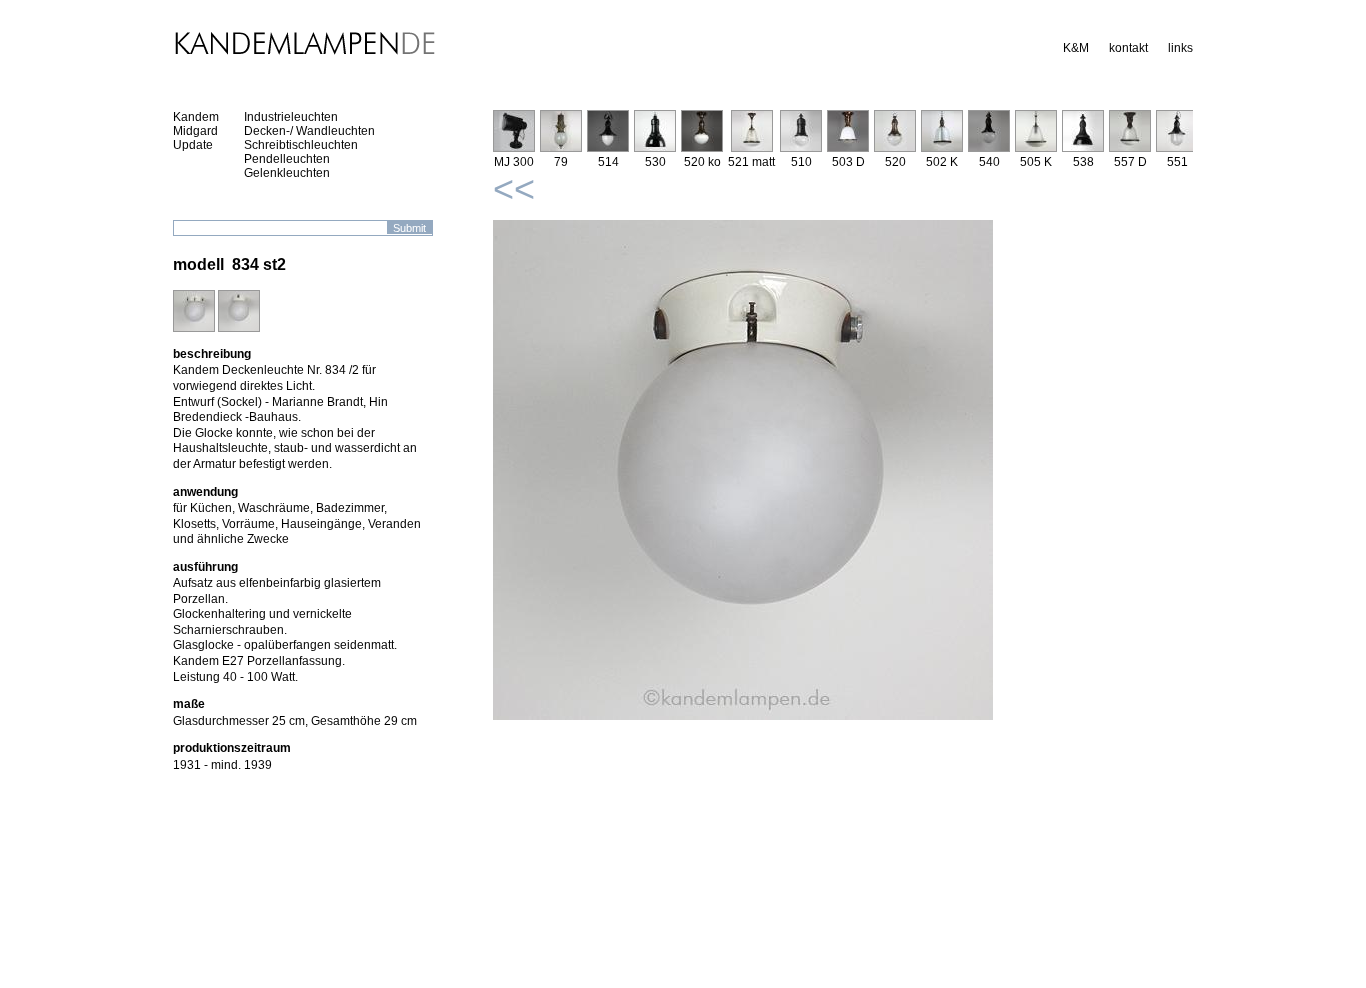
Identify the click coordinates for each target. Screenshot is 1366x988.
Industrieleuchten (291, 117)
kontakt (1128, 48)
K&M (1076, 48)
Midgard (195, 131)
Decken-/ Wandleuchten (309, 131)
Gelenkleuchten (287, 173)
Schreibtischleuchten (301, 145)
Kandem (196, 117)
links (1180, 48)
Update (193, 145)
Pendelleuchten (287, 159)
